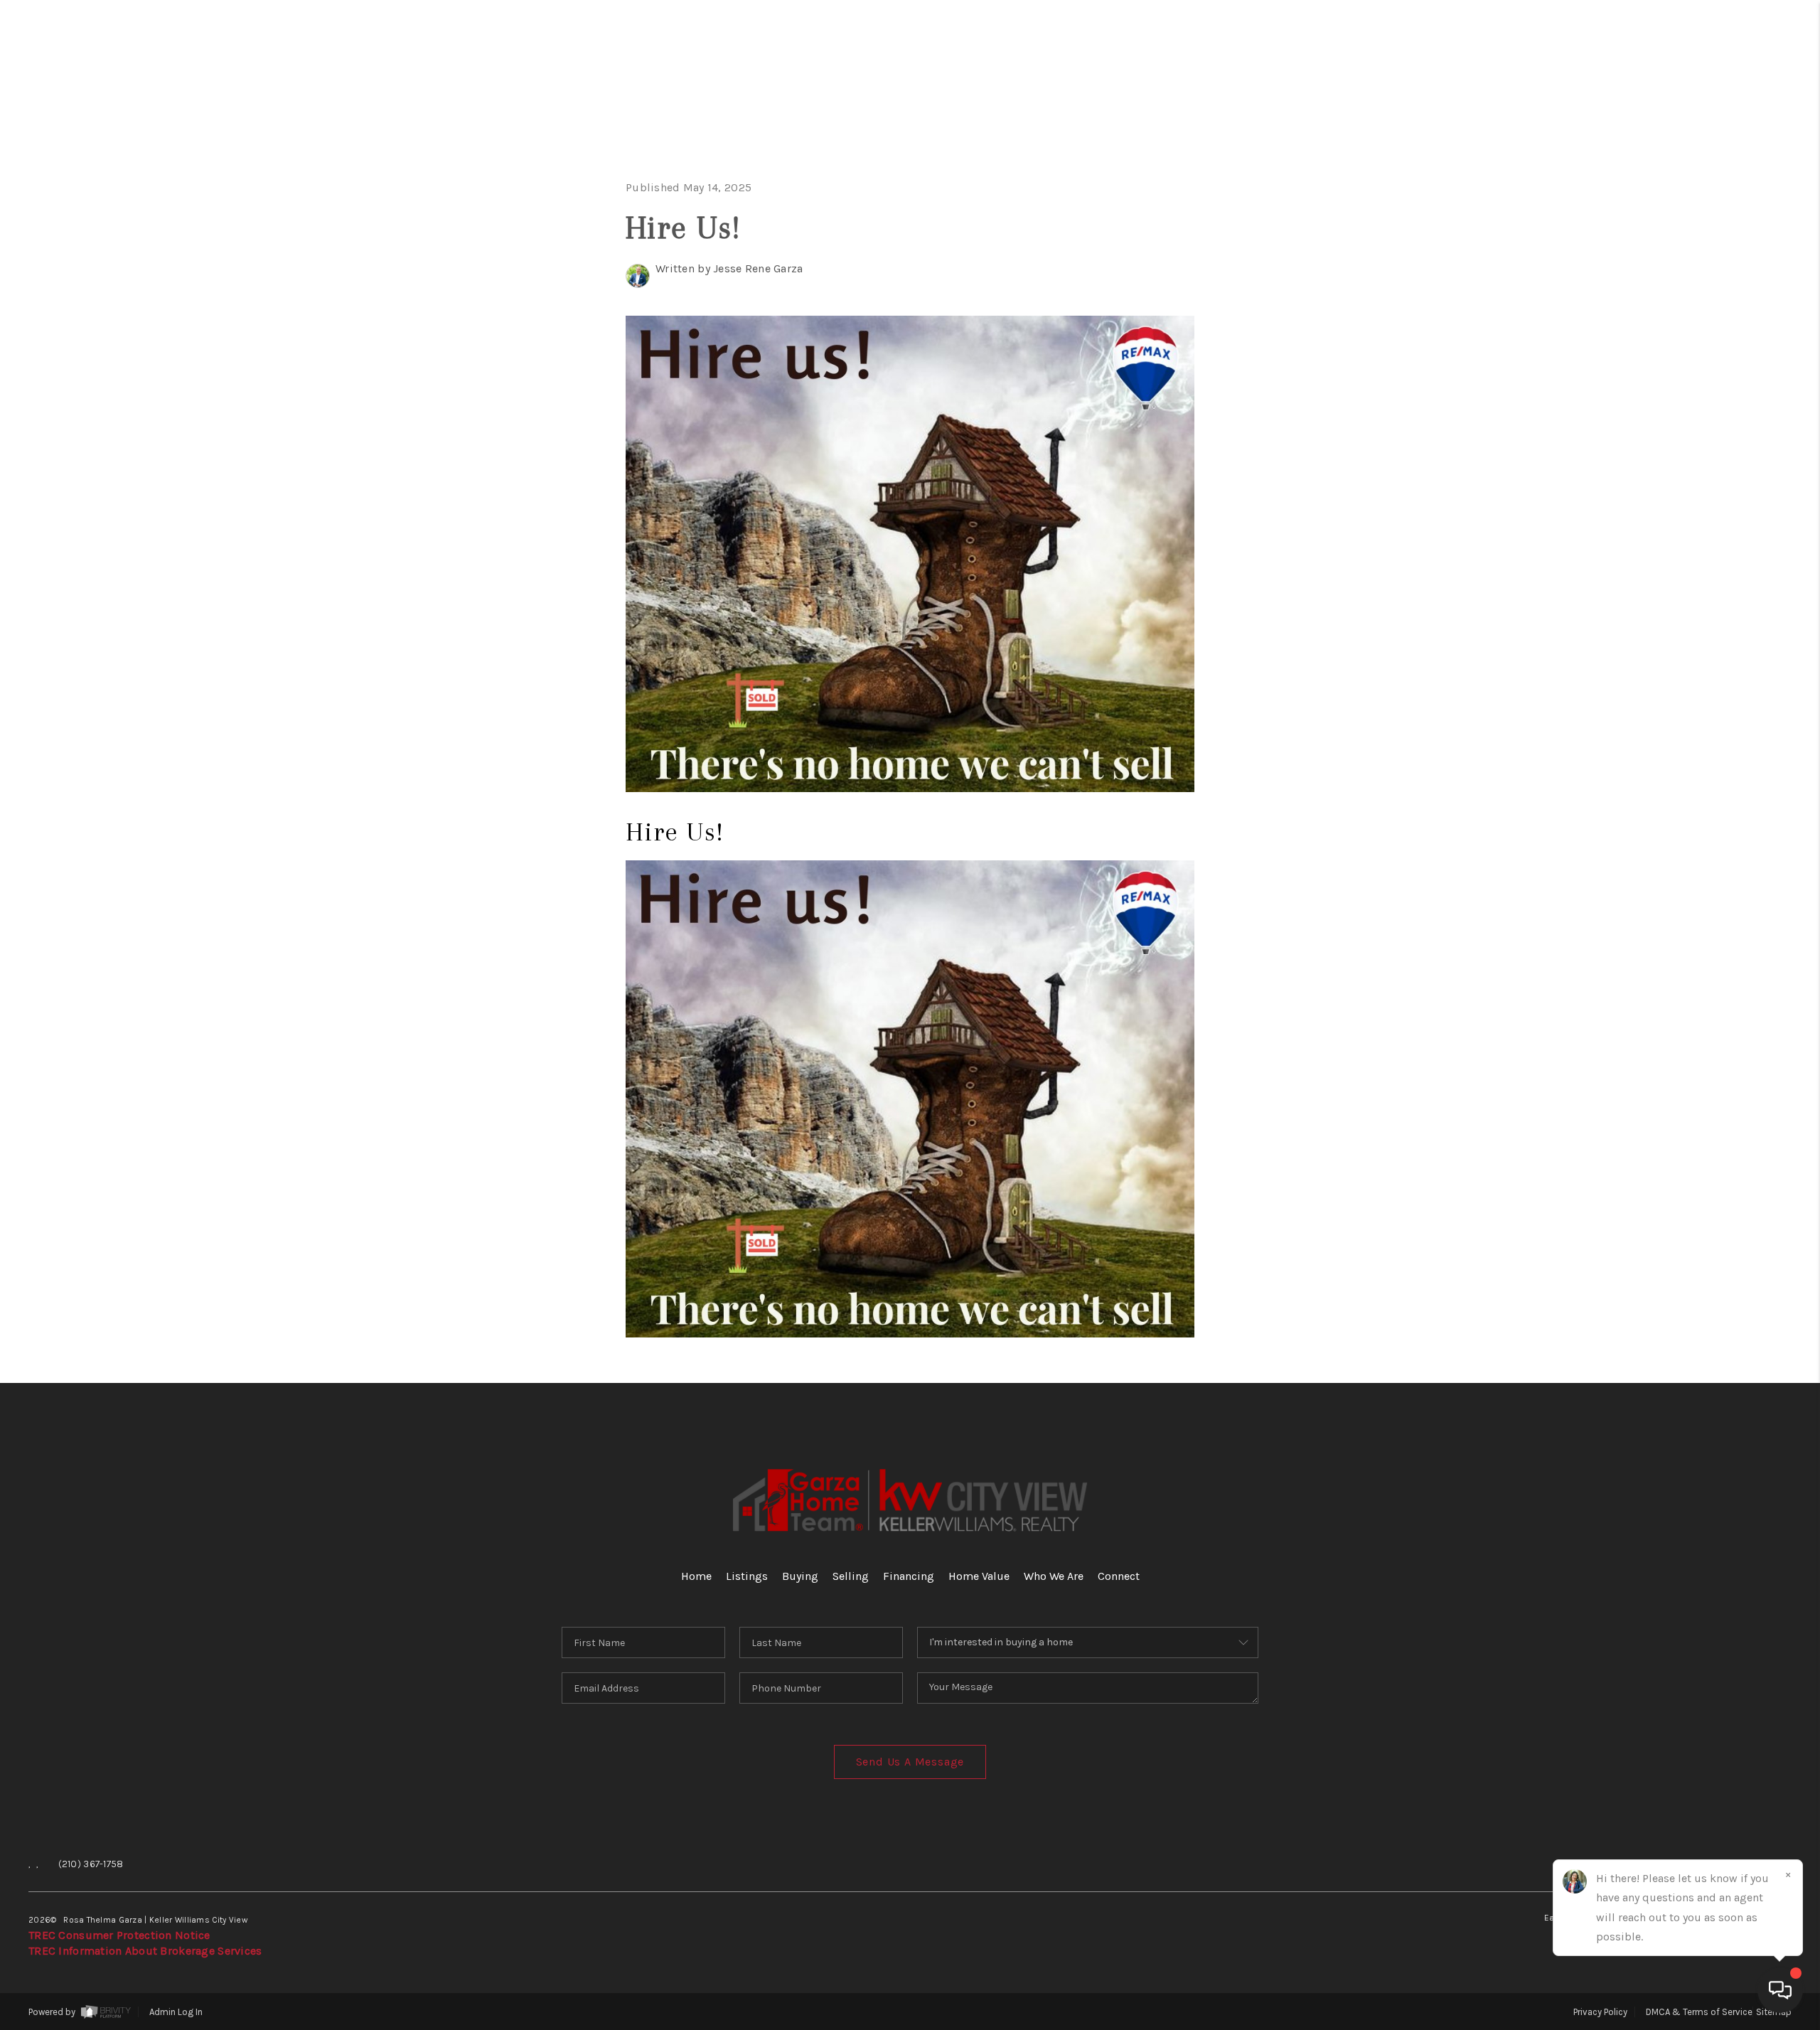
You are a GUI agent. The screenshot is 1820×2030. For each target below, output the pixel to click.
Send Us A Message (910, 1762)
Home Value (1687, 340)
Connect (1711, 429)
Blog (1741, 519)
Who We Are (1684, 384)
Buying (1725, 205)
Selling (1718, 250)
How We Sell (1702, 608)
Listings (747, 1576)
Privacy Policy (1600, 2012)
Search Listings (1651, 160)
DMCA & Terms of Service (1699, 2012)
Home (1737, 116)
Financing (1699, 295)
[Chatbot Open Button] (1780, 1990)
